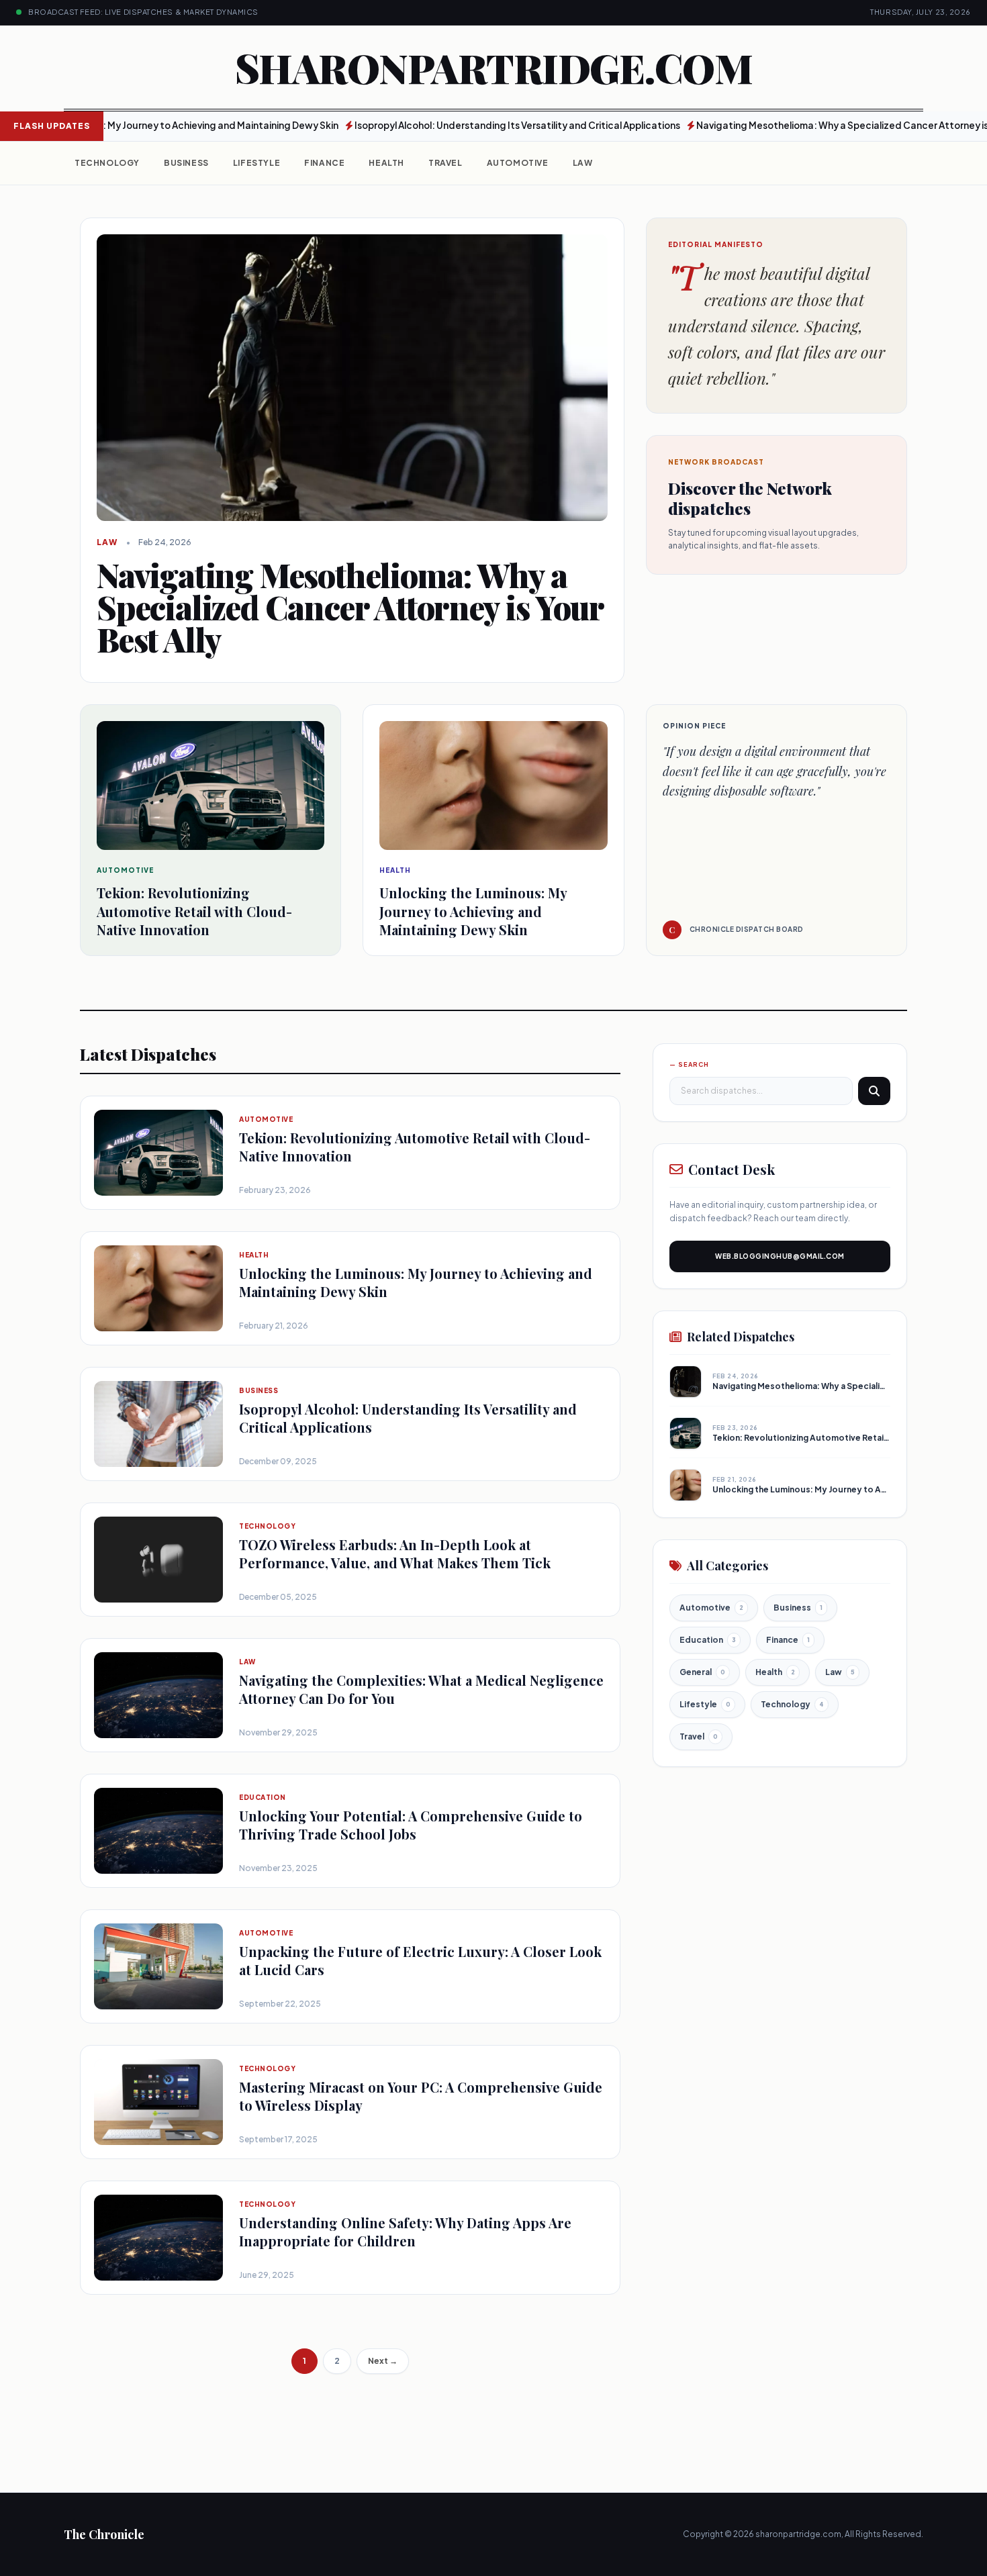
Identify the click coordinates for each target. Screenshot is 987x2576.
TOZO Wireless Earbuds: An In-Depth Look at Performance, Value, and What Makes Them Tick (395, 1554)
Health (386, 163)
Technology (107, 163)
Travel (445, 163)
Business (186, 163)
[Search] (874, 1091)
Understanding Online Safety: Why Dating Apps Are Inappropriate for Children (405, 2232)
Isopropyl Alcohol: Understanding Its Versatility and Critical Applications (458, 125)
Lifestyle (256, 163)
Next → (383, 2361)
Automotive (518, 163)
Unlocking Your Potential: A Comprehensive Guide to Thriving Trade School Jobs (411, 1825)
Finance (324, 163)
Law (583, 163)
